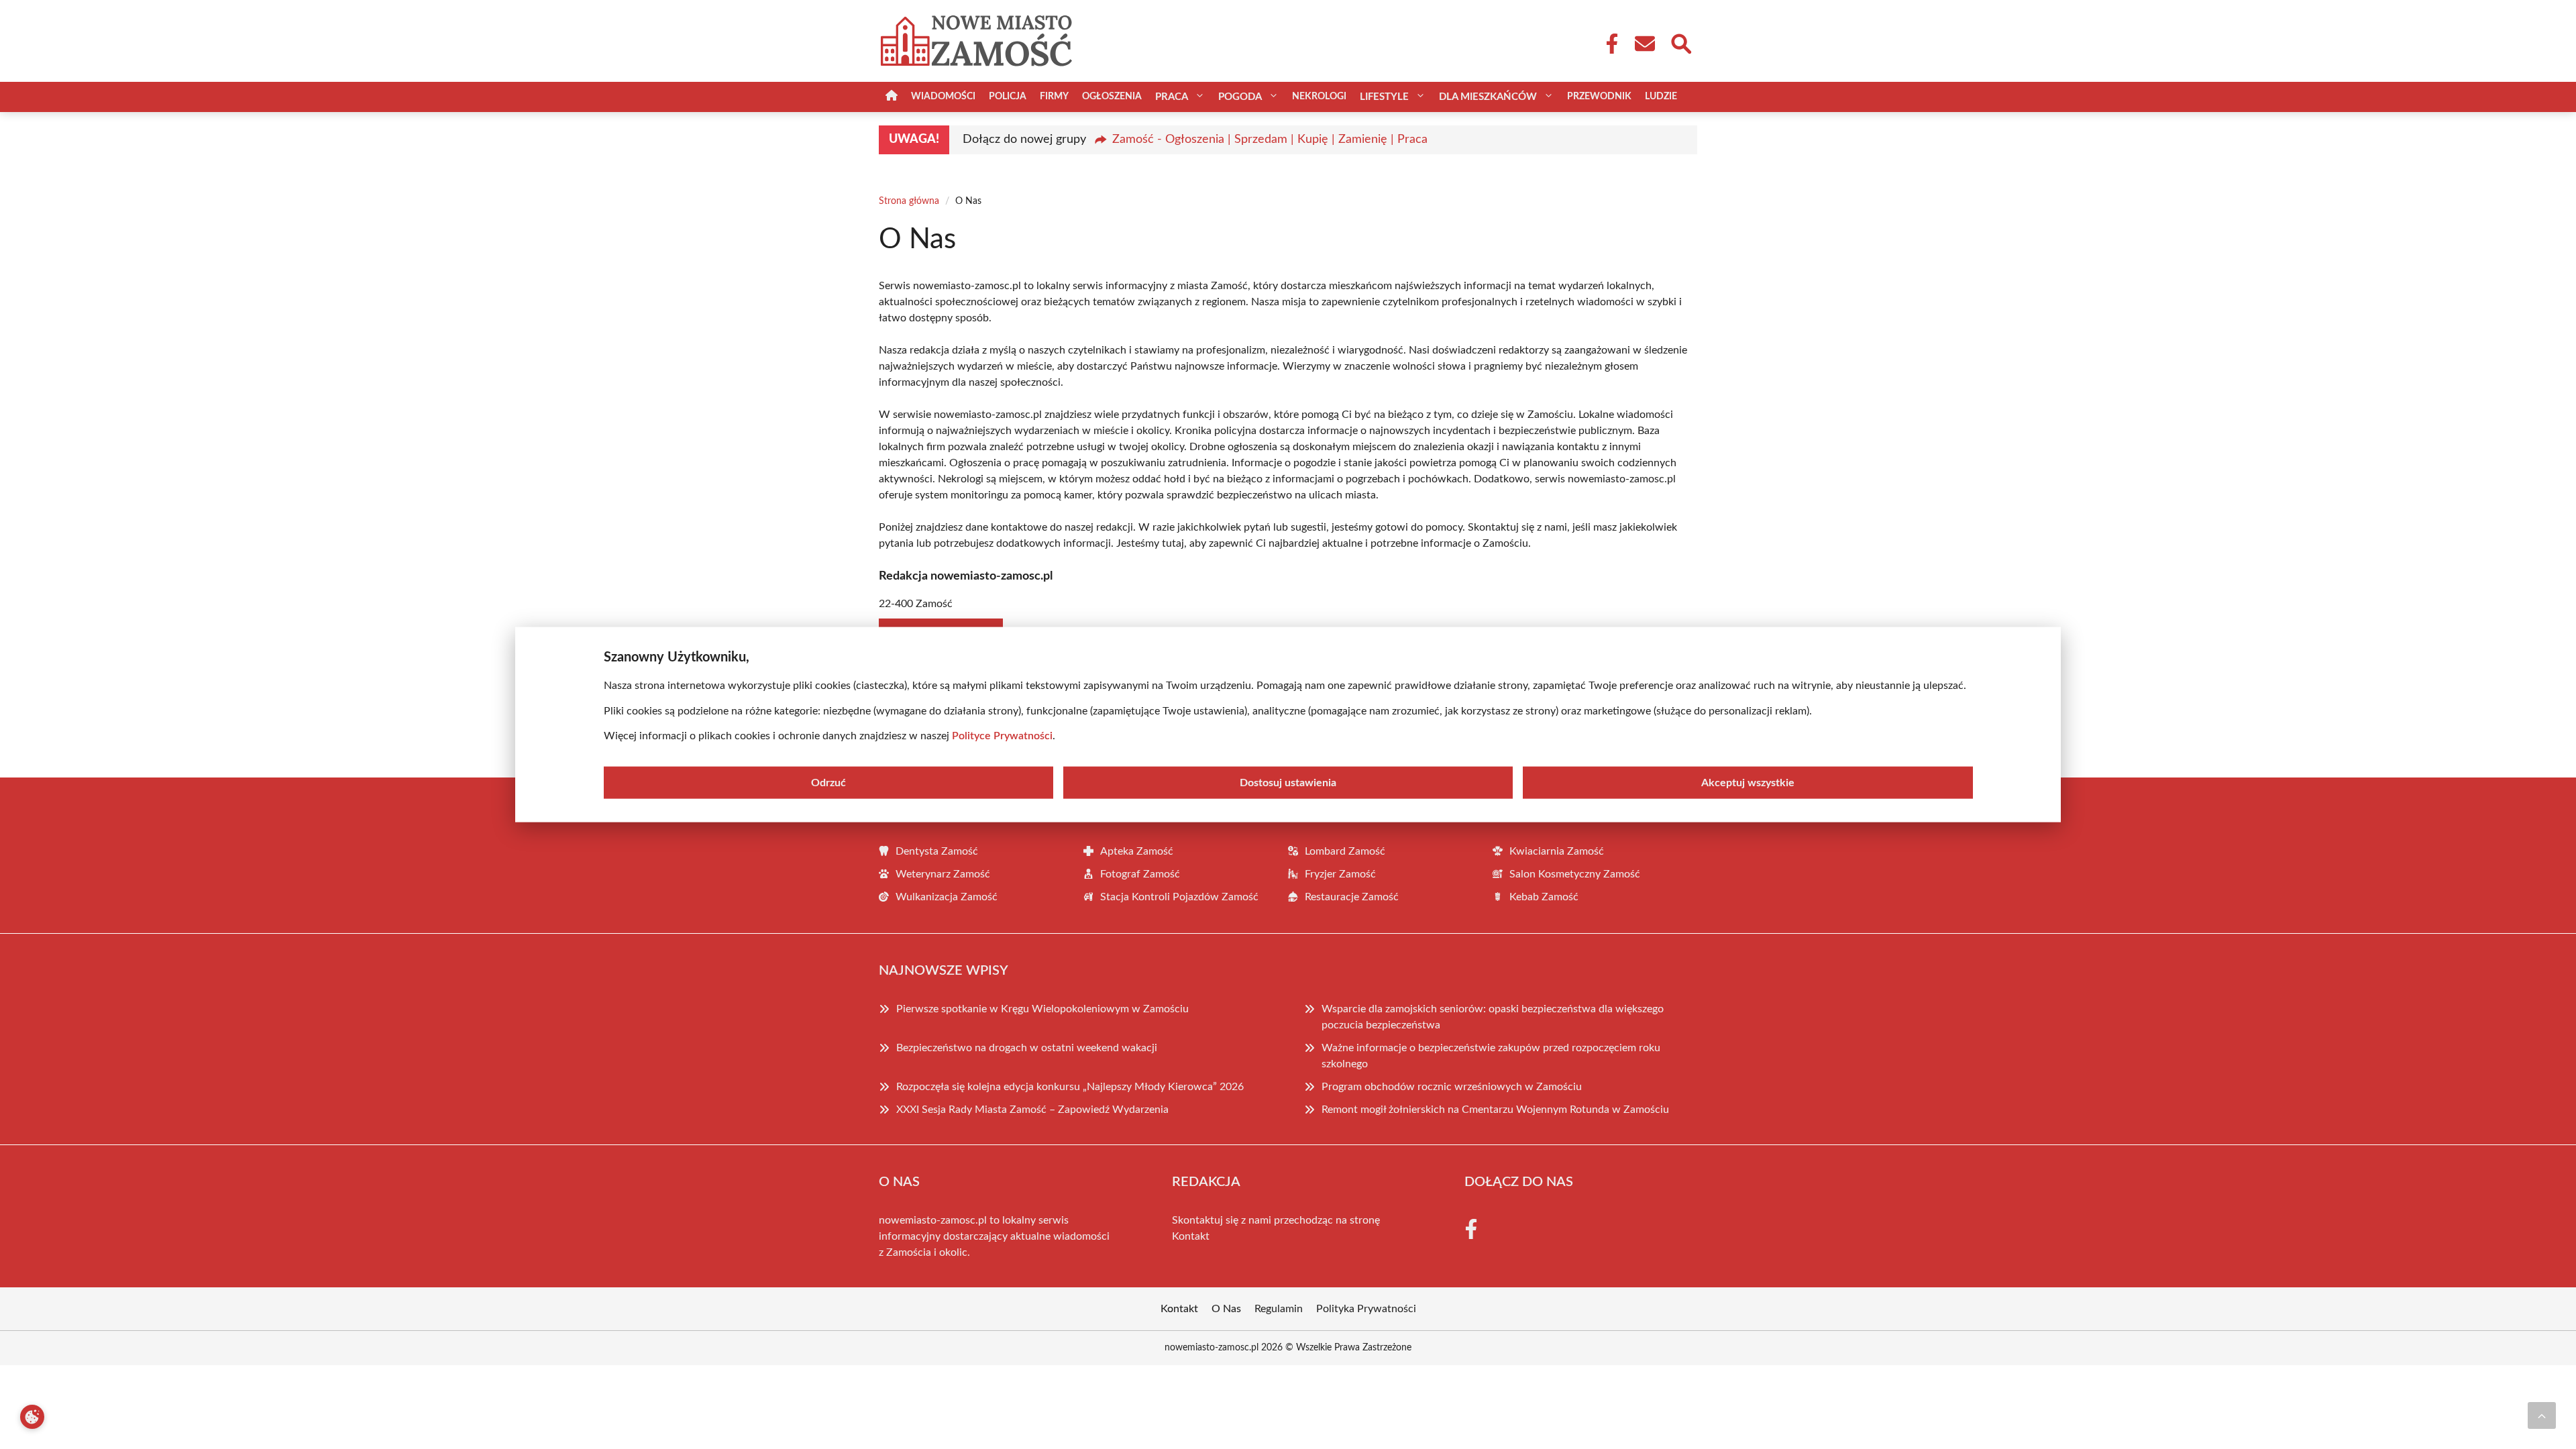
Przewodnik (1599, 97)
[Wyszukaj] (1680, 42)
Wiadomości (943, 97)
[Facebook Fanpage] (1608, 44)
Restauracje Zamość (1352, 897)
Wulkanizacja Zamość (947, 897)
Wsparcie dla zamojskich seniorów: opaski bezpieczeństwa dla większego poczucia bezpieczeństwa (1493, 1017)
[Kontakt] (1644, 44)
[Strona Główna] (892, 97)
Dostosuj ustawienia (1288, 782)
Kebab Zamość (1544, 897)
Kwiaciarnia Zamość (1557, 851)
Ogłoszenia (1112, 97)
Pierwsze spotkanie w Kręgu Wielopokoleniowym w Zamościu (1042, 1009)
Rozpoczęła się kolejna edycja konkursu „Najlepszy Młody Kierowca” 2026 (1070, 1087)
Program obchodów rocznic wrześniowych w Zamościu (1452, 1087)
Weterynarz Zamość (943, 874)
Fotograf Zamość (1140, 874)
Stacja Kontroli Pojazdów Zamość (1179, 897)
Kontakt (1191, 1236)
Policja (1008, 97)
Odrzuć (828, 782)
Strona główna (909, 201)
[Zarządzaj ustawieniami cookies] (32, 1417)
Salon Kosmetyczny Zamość (1575, 874)
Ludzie (1661, 97)
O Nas (1226, 1309)
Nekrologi (1319, 97)
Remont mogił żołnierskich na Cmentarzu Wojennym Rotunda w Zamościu (1495, 1110)
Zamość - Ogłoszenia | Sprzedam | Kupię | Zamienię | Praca (1270, 140)
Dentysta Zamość (937, 851)
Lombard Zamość (1345, 851)
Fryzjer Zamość (1340, 874)
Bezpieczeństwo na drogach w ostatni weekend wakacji (1027, 1048)
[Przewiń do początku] (2542, 1415)
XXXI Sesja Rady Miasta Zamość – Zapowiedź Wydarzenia (1032, 1110)
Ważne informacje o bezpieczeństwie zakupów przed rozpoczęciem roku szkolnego (1491, 1056)
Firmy (1054, 97)
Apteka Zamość (1137, 851)
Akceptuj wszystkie (1748, 782)
